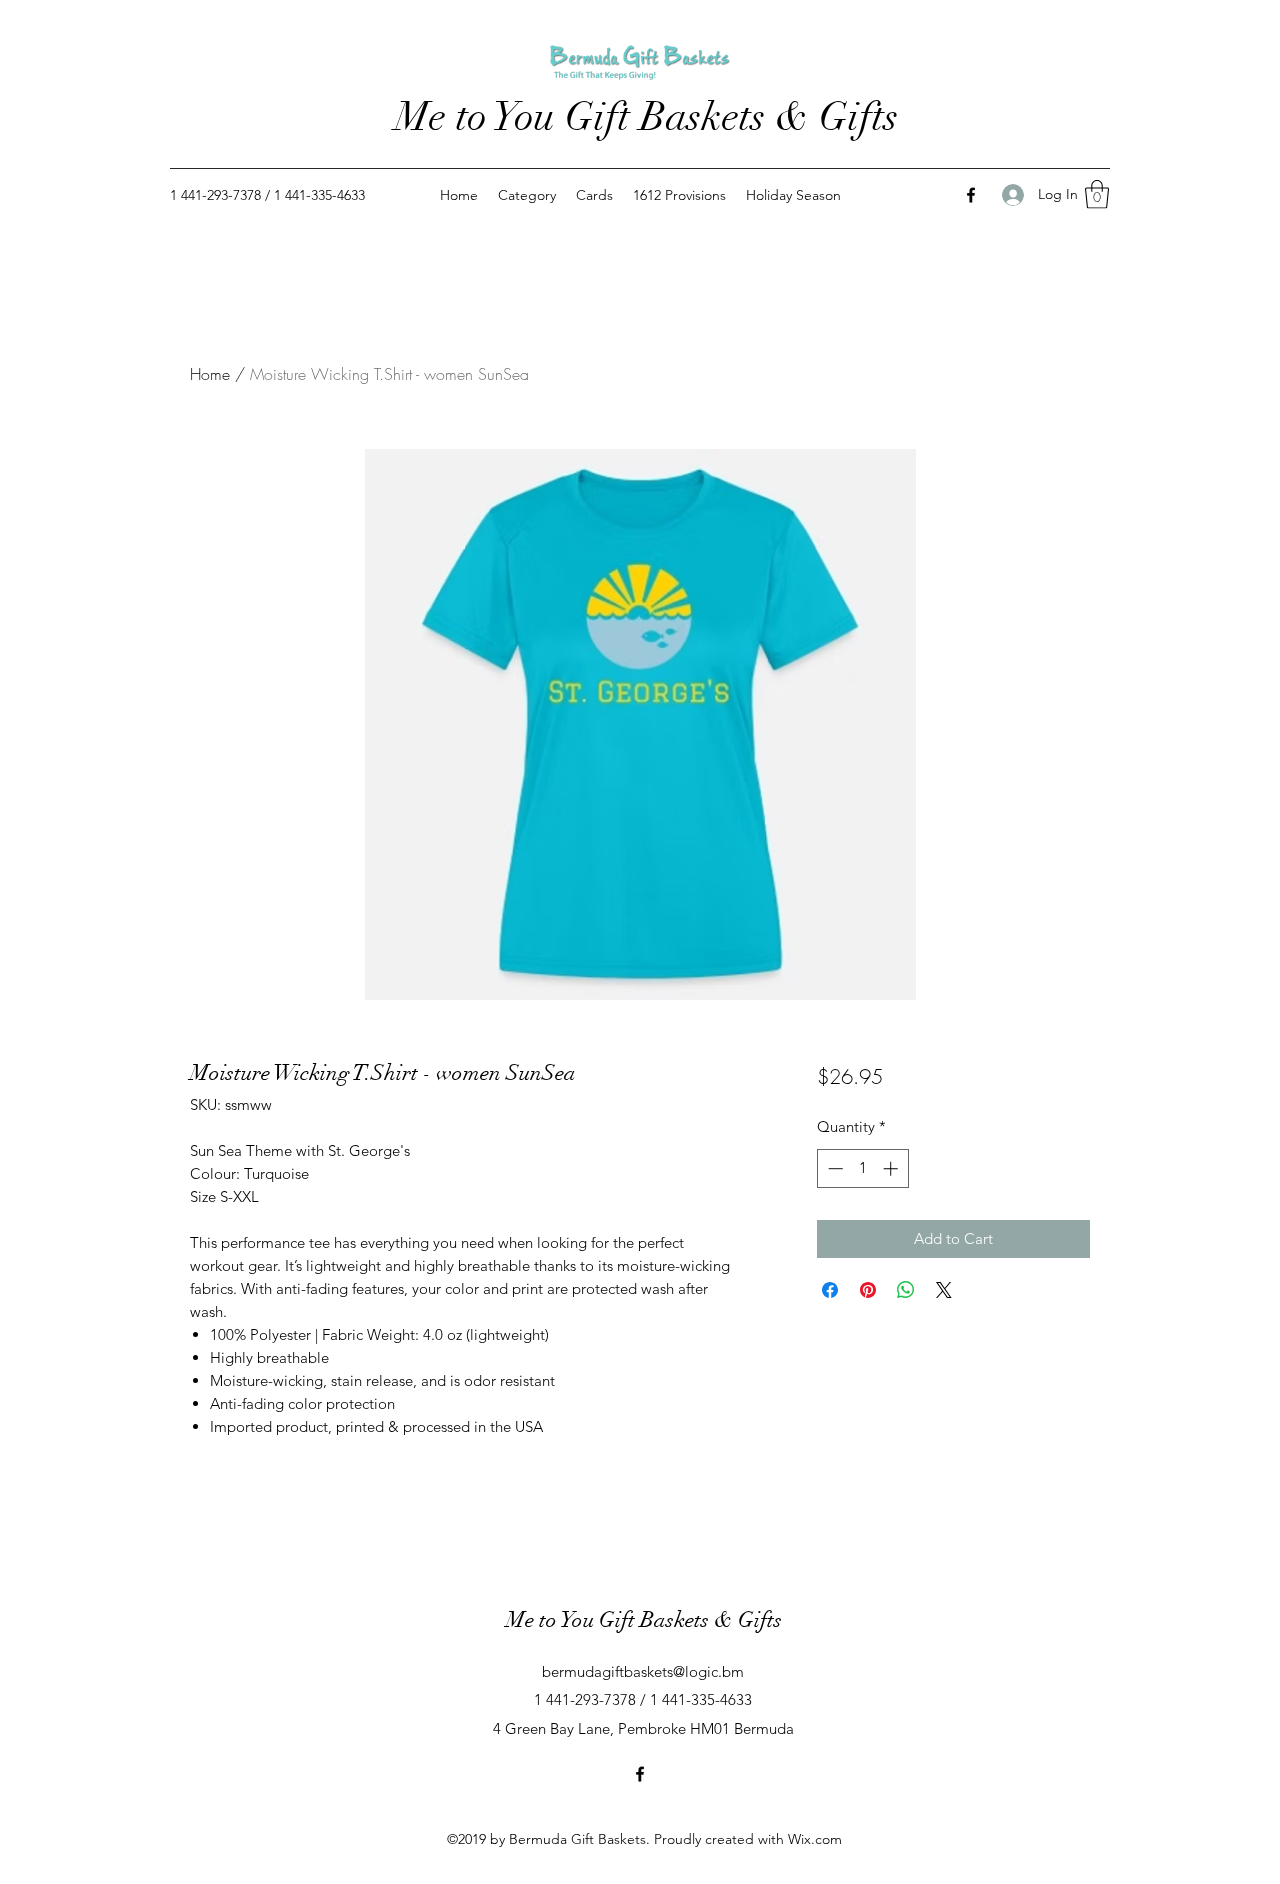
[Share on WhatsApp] (906, 1290)
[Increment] (892, 1168)
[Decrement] (833, 1168)
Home (210, 374)
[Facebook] (971, 195)
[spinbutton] (862, 1168)
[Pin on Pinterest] (868, 1290)
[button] (1097, 194)
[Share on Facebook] (830, 1290)
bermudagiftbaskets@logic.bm (643, 1671)
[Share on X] (944, 1290)
